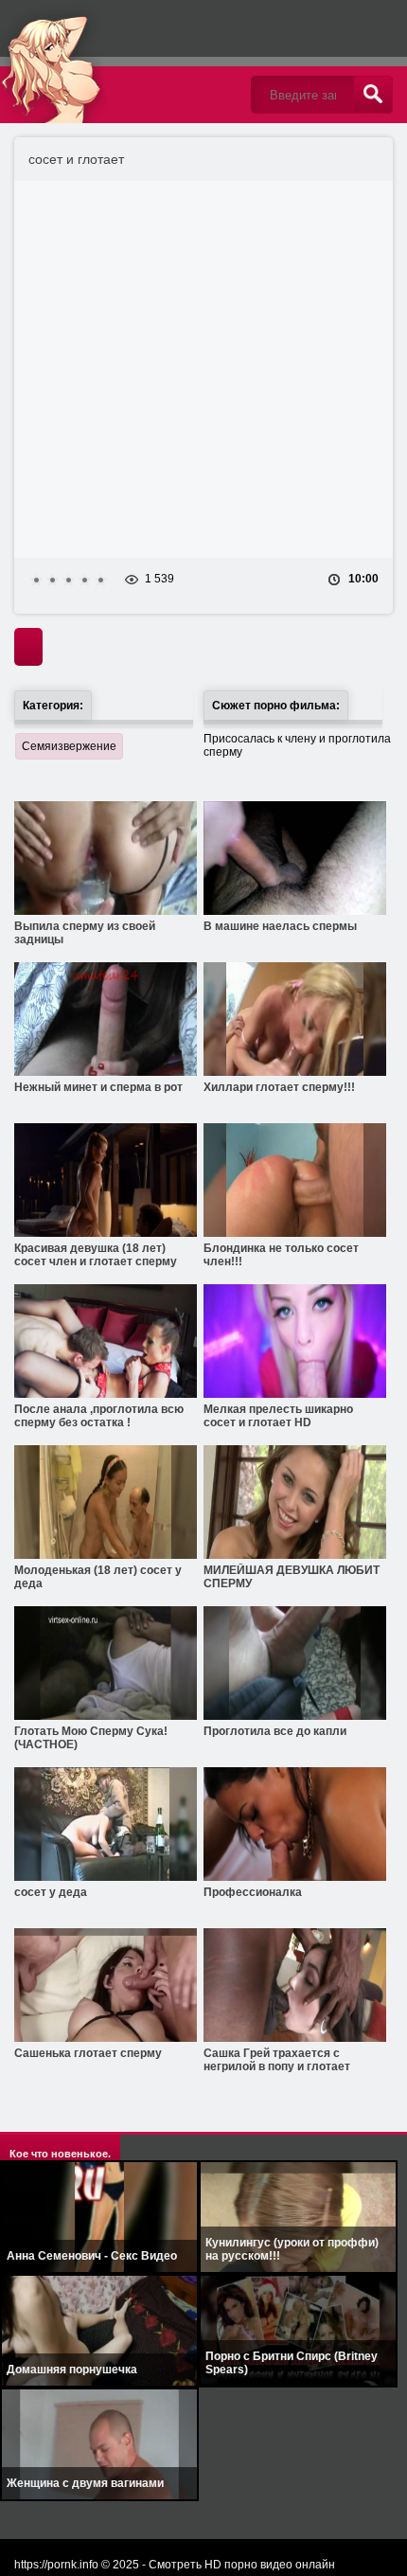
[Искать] (373, 95)
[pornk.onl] (118, 62)
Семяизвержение (69, 746)
